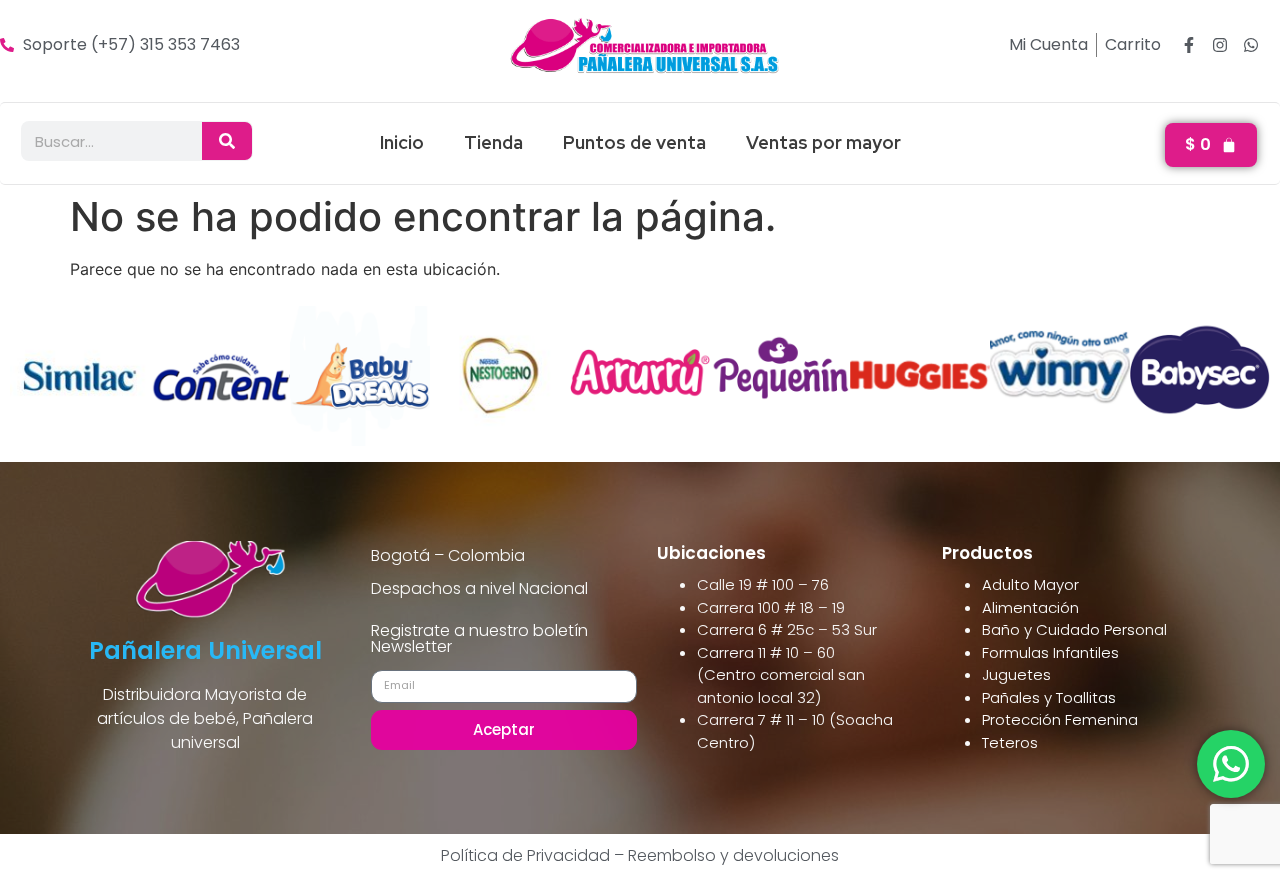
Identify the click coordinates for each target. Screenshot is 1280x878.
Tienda (493, 142)
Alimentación (1030, 607)
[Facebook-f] (1189, 45)
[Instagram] (1220, 45)
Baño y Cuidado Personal (1074, 629)
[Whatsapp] (1251, 45)
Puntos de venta (634, 142)
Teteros (1010, 742)
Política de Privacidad (525, 855)
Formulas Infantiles (1050, 652)
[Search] (227, 141)
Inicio (402, 142)
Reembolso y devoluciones (733, 855)
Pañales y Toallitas (1049, 697)
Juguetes (1016, 674)
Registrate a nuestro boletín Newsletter (479, 640)
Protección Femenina (1060, 719)
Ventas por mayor (823, 142)
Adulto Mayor (1030, 584)
